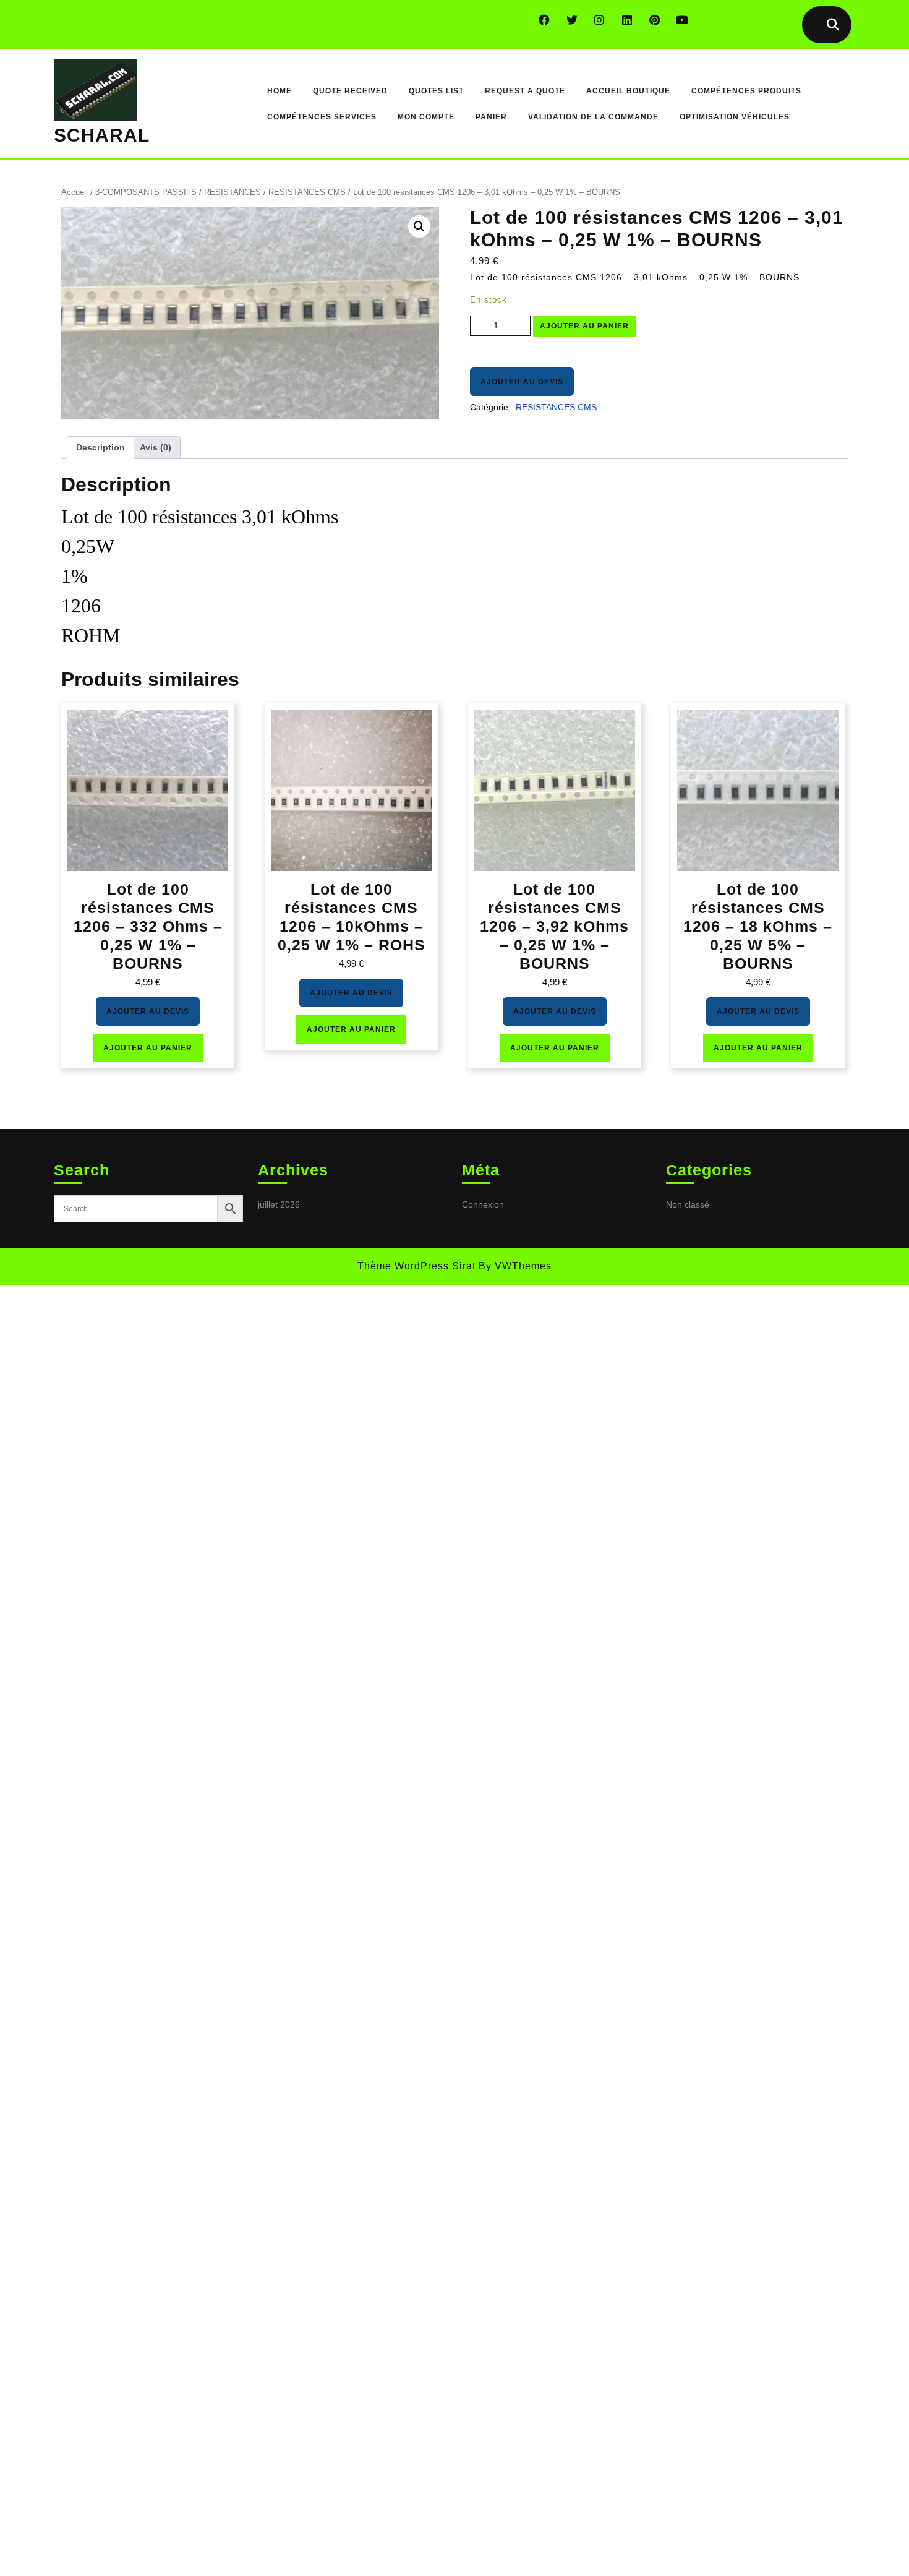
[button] (419, 226)
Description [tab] (100, 447)
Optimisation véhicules (735, 117)
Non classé (688, 1204)
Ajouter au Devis (522, 382)
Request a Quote (525, 91)
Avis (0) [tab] (156, 447)
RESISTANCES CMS (307, 192)
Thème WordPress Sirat (416, 1266)
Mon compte (426, 117)
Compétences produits (746, 91)
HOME (280, 91)
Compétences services (322, 117)
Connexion (483, 1204)
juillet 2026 (279, 1204)
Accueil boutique (628, 91)
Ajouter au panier (584, 326)
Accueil (75, 192)
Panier (491, 117)
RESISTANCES (233, 192)
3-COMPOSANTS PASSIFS (146, 192)
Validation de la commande (593, 117)
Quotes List (436, 91)
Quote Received (350, 91)
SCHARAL (102, 135)
